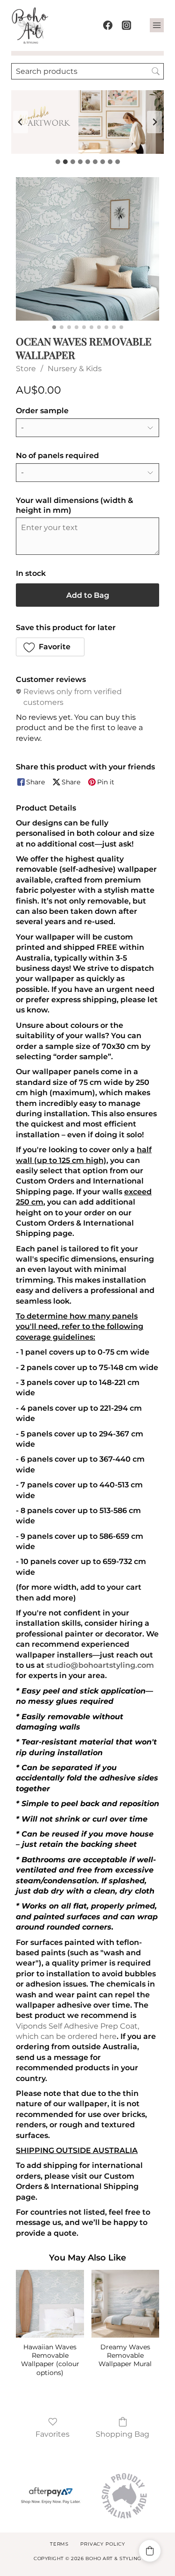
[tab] (58, 162)
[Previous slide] (21, 122)
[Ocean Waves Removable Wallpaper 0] (87, 249)
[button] (50, 647)
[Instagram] (126, 25)
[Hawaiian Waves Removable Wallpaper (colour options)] (50, 2304)
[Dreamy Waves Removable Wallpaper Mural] (125, 2304)
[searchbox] (87, 71)
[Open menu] (157, 25)
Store (26, 369)
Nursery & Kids (75, 369)
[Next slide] (154, 122)
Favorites (52, 2434)
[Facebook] (108, 25)
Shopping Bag (122, 2434)
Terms (59, 2544)
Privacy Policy (103, 2544)
